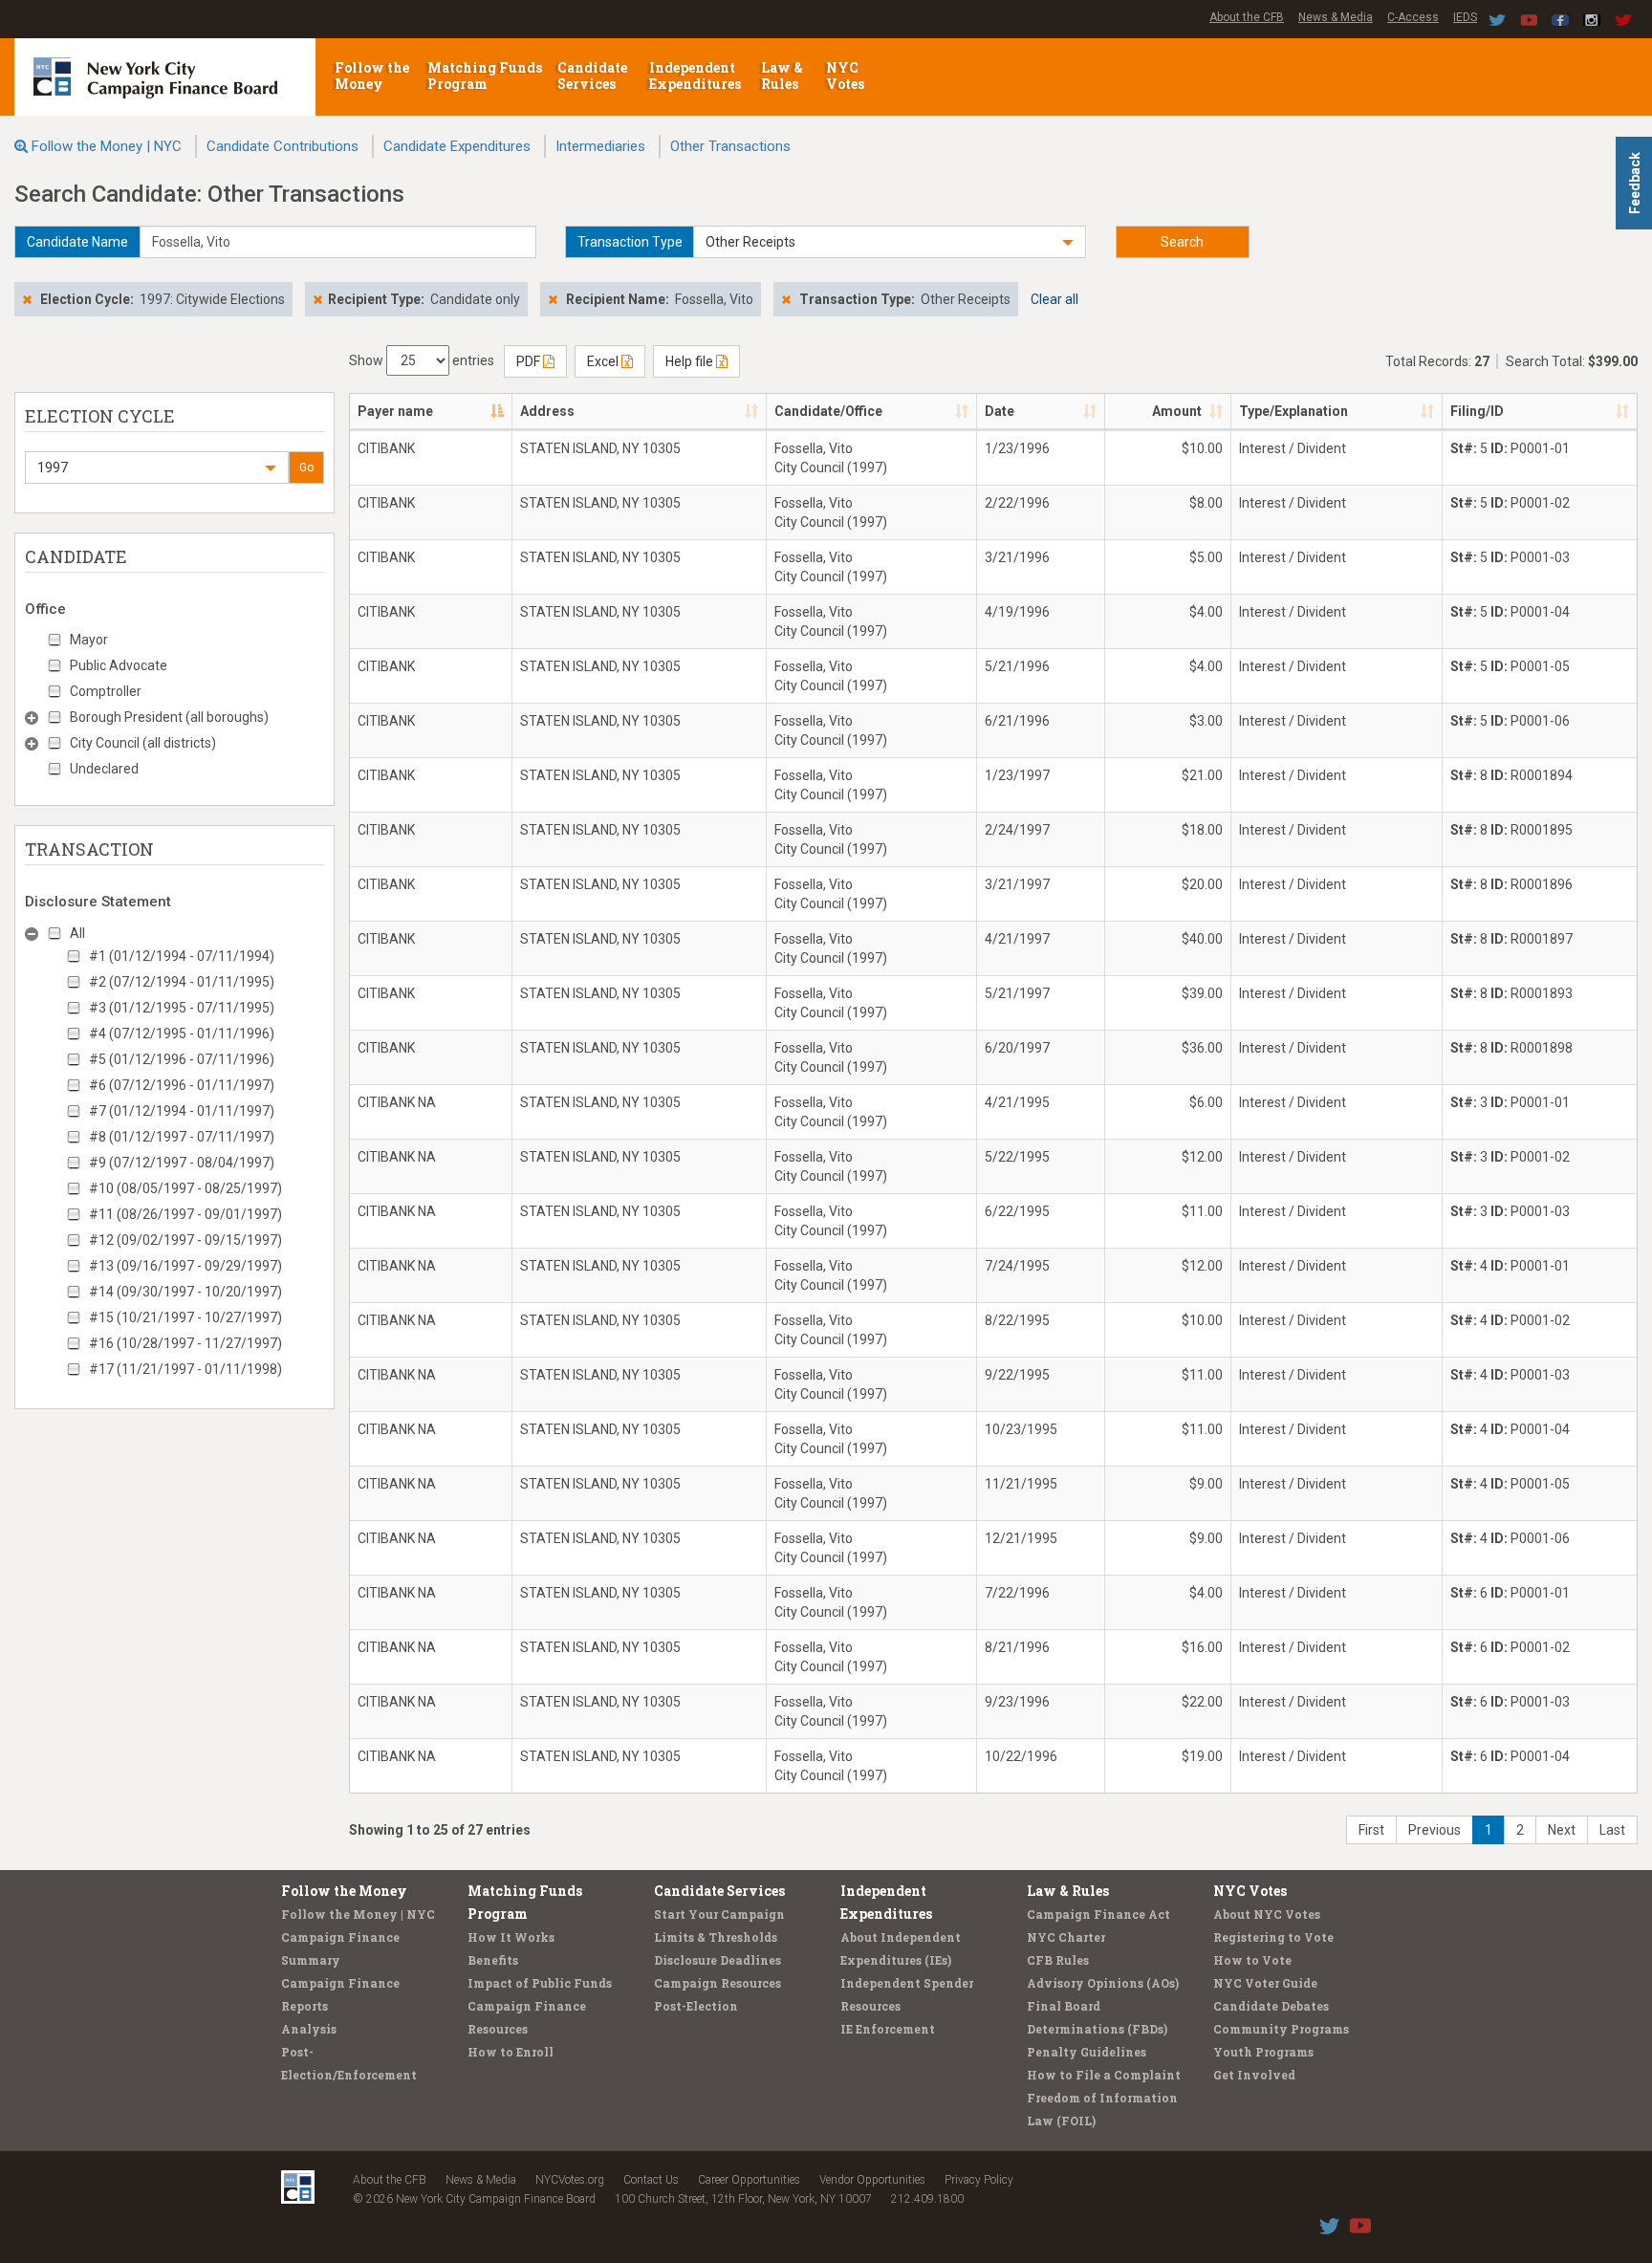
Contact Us (651, 2180)
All (77, 933)
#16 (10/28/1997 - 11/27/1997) (185, 1343)
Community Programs (1281, 2029)
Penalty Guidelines (1087, 2052)
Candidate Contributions (283, 146)
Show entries (422, 360)
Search (1182, 242)
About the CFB (1247, 17)
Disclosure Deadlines (717, 1960)
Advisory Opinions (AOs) (1103, 1983)
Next (1562, 1830)
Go (306, 468)
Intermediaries (600, 146)
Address (547, 411)
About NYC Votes (1267, 1914)
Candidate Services (592, 76)
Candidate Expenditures (457, 146)
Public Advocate (119, 665)
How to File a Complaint (1104, 2075)
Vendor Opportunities (872, 2180)
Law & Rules (782, 76)
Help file (691, 361)
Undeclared (104, 769)
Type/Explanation (1293, 411)
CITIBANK (386, 448)
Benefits (493, 1960)
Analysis (309, 2029)
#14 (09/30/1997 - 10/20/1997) (185, 1292)
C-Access (1413, 17)
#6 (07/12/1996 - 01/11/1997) (182, 1085)
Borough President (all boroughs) (169, 717)
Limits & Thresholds (716, 1937)
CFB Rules (1058, 1960)
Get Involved (1254, 2075)
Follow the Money (372, 76)
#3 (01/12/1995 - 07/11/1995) (182, 1008)
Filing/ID (1477, 411)
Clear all (1054, 299)
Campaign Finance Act (1098, 1914)
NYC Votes (847, 76)
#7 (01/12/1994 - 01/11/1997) (182, 1111)
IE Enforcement (888, 2029)
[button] (890, 242)
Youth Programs (1263, 2052)
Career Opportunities (749, 2180)
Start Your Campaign (719, 1914)
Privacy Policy (979, 2180)
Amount (1177, 411)
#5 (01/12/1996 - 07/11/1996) (182, 1059)
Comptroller (106, 691)
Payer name (395, 411)
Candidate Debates (1271, 2006)
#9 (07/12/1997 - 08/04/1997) (182, 1163)
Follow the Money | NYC (107, 146)
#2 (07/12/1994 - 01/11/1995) (182, 982)
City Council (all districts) (143, 743)
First (1371, 1830)
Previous (1435, 1830)
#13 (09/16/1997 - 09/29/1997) (185, 1266)
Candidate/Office (828, 411)
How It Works (511, 1937)
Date (1000, 411)
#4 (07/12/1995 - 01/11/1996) (182, 1034)
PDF (530, 361)
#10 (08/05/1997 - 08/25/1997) (185, 1188)
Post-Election (696, 2006)
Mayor (89, 640)
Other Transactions (730, 146)
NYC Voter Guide (1265, 1983)
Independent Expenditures (696, 76)
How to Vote (1252, 1960)
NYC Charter (1066, 1937)
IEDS (1465, 17)
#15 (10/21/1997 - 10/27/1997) (185, 1317)
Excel (604, 361)
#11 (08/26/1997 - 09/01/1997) (185, 1214)
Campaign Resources (717, 1983)
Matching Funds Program (485, 76)
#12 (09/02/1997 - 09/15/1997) (185, 1240)
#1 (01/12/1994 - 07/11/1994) (182, 956)
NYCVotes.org (570, 2180)
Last (1612, 1830)
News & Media (1336, 17)
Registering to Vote (1273, 1937)
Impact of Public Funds (540, 1983)
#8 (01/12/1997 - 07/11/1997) (182, 1137)
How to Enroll (511, 2052)
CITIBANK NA (397, 1102)
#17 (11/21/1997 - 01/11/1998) (185, 1369)
